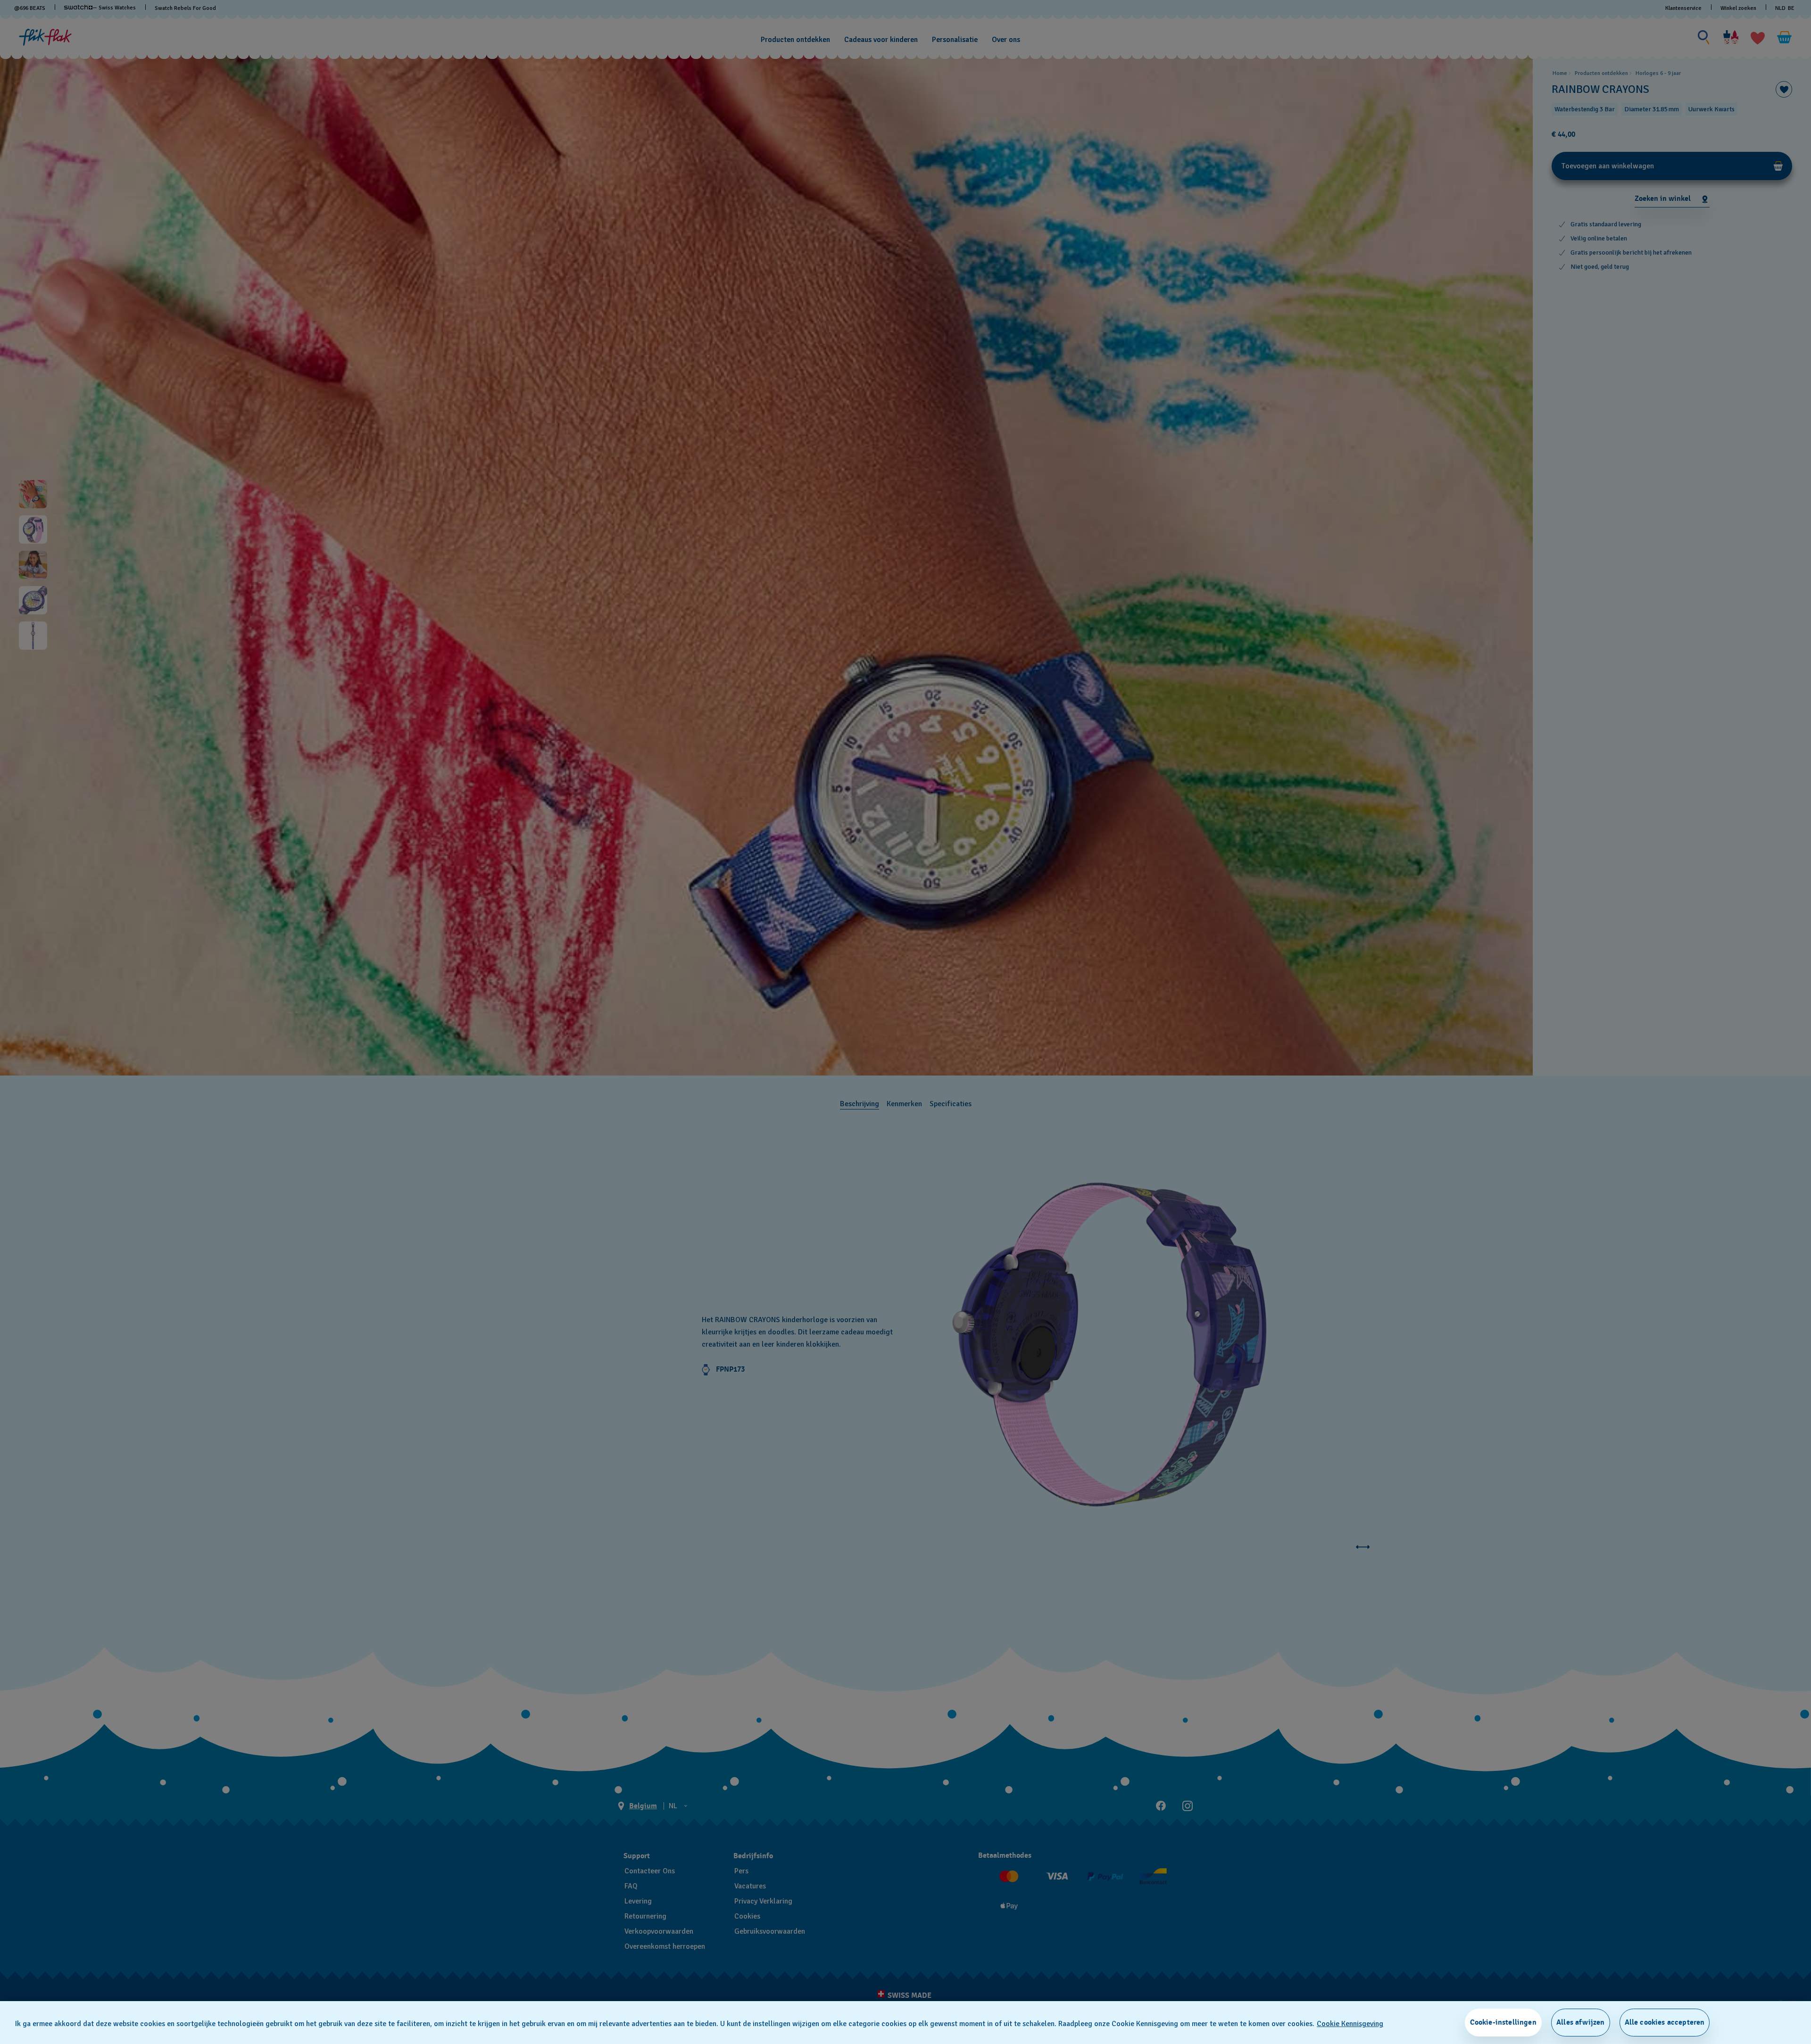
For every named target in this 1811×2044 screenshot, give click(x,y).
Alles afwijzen (1580, 2022)
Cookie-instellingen (1503, 2022)
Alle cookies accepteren (1665, 2022)
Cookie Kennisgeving (1350, 2024)
